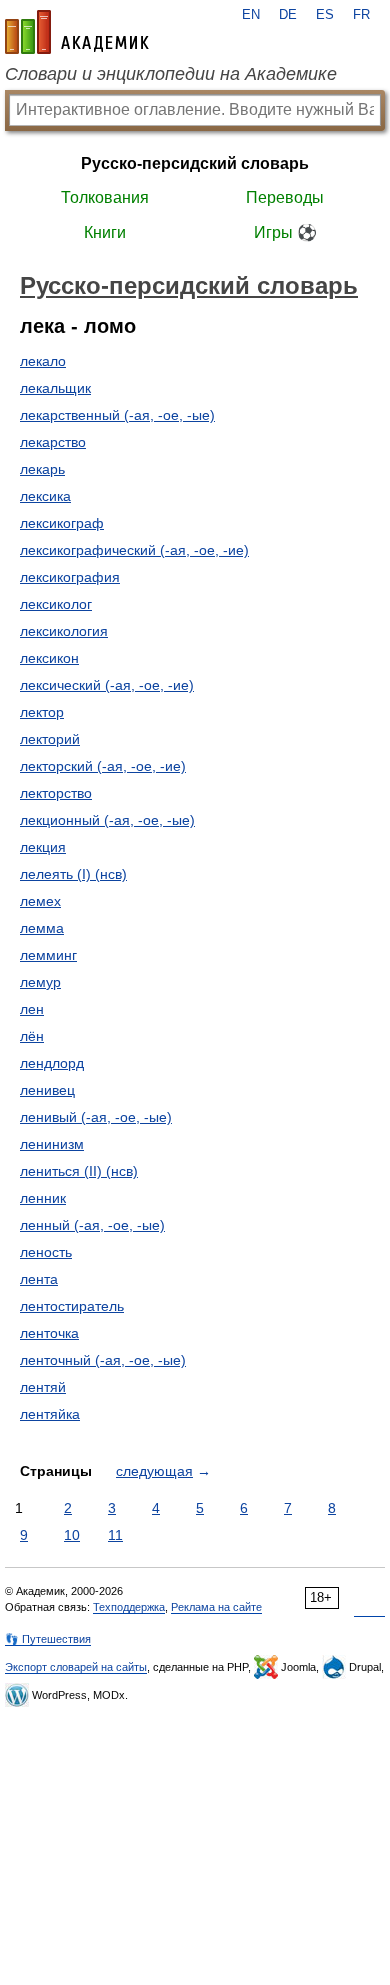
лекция (43, 847)
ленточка (49, 1333)
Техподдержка (129, 1607)
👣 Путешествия (48, 1639)
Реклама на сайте (216, 1607)
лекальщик (55, 388)
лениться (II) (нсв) (79, 1171)
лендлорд (52, 1063)
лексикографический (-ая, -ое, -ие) (134, 550)
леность (46, 1252)
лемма (42, 928)
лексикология (64, 631)
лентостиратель (72, 1306)
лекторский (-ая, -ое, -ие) (103, 766)
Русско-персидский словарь (195, 163)
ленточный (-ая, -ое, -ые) (103, 1360)
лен (32, 1009)
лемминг (48, 955)
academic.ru (77, 32)
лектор (42, 712)
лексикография (70, 577)
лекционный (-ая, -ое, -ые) (107, 820)
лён (32, 1036)
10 (72, 1535)
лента (39, 1279)
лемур (40, 982)
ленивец (47, 1090)
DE (288, 15)
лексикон (49, 658)
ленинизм (52, 1144)
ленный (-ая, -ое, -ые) (92, 1225)
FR (361, 15)
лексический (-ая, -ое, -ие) (107, 685)
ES (325, 15)
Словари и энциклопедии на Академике (171, 74)
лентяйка (50, 1414)
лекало (43, 361)
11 (115, 1535)
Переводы (285, 197)
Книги (105, 232)
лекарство (53, 442)
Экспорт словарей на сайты (76, 1667)
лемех (40, 901)
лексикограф (62, 523)
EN (251, 15)
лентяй (43, 1387)
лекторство (56, 793)
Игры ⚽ (285, 232)
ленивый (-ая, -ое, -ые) (96, 1117)
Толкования (105, 197)
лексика (45, 496)
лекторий (50, 739)
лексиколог (56, 604)
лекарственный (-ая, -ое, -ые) (117, 415)
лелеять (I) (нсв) (73, 874)
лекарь (42, 469)
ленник (43, 1198)
